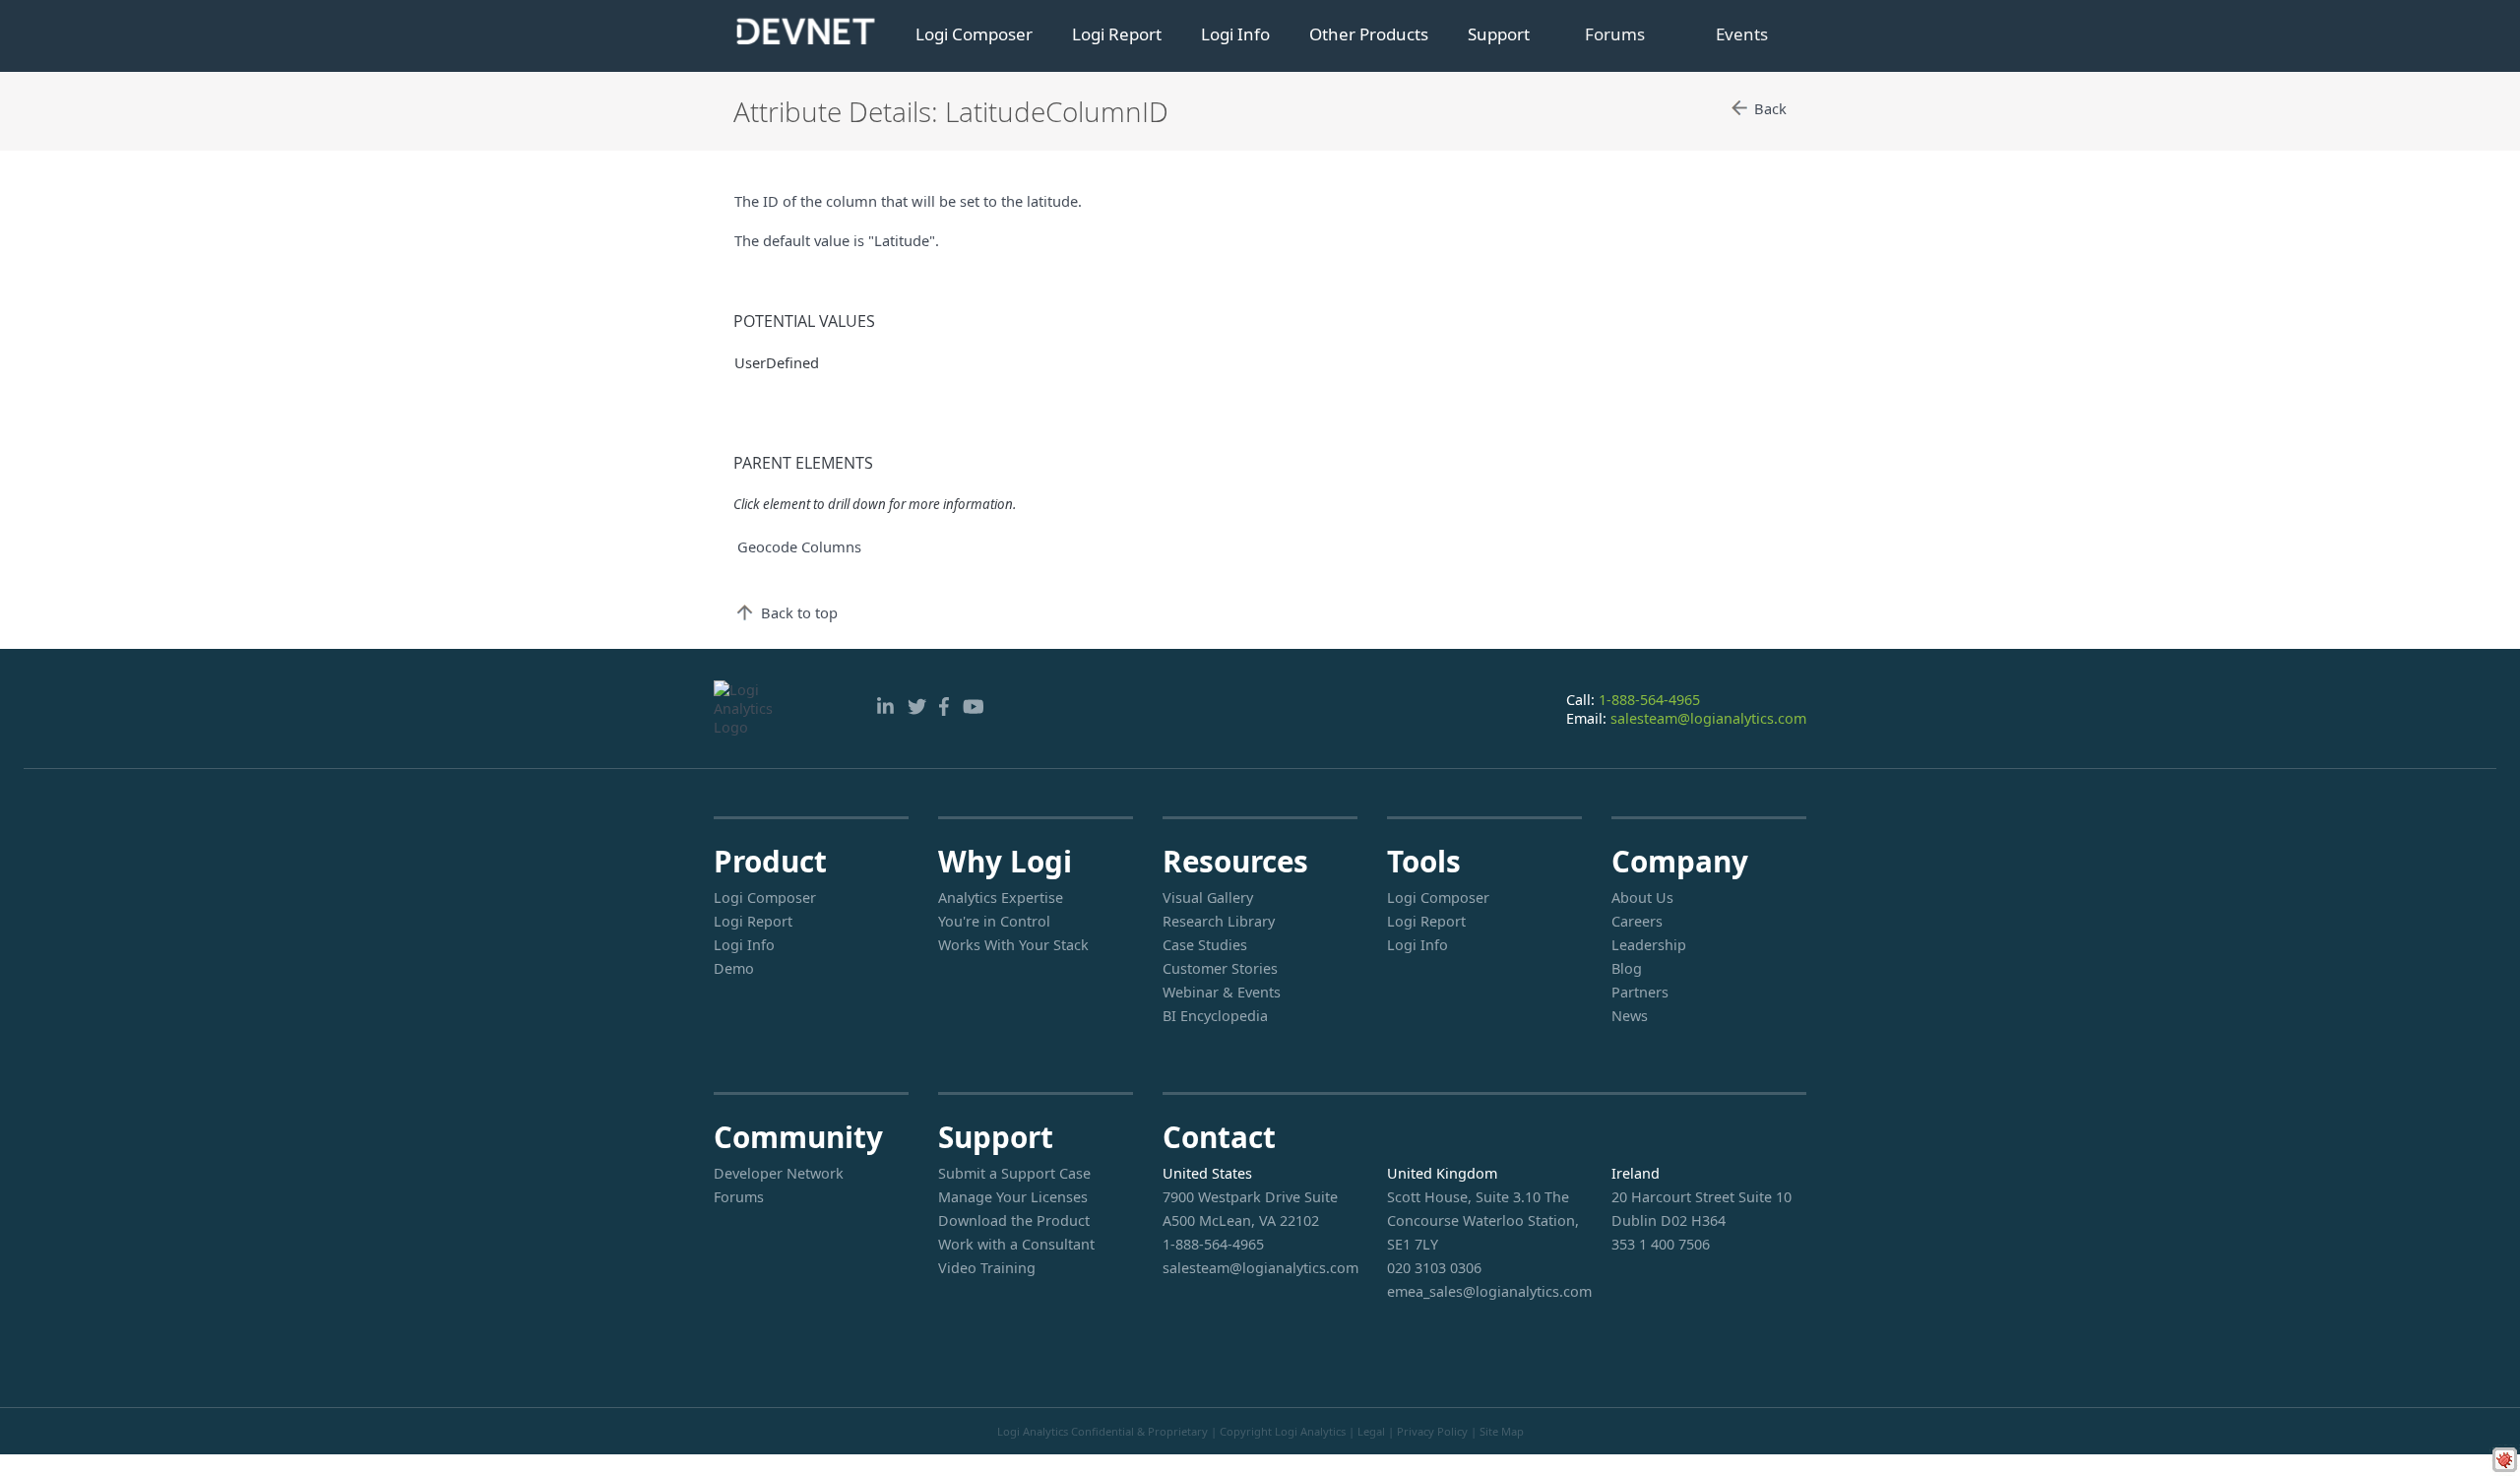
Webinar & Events (1222, 992)
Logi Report (1117, 34)
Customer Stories (1220, 968)
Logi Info (1235, 34)
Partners (1640, 992)
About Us (1642, 898)
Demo (734, 968)
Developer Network (779, 1173)
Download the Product (1014, 1220)
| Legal (1367, 1431)
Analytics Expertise (1001, 898)
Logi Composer (974, 34)
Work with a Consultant (1016, 1244)
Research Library (1219, 921)
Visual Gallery (1208, 898)
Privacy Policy (1432, 1431)
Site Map (1502, 1431)
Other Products (1369, 34)
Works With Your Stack (1013, 945)
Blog (1627, 968)
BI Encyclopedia (1215, 1016)
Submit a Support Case (1014, 1173)
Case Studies (1205, 945)
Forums (1615, 34)
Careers (1637, 921)
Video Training (987, 1268)
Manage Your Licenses (1013, 1197)
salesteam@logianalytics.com (1708, 718)
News (1630, 1016)
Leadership (1649, 945)
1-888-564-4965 (1649, 700)
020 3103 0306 (1434, 1268)
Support (1499, 34)
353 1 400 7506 (1661, 1244)
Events (1742, 34)
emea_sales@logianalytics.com (1484, 1291)
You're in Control (994, 921)
